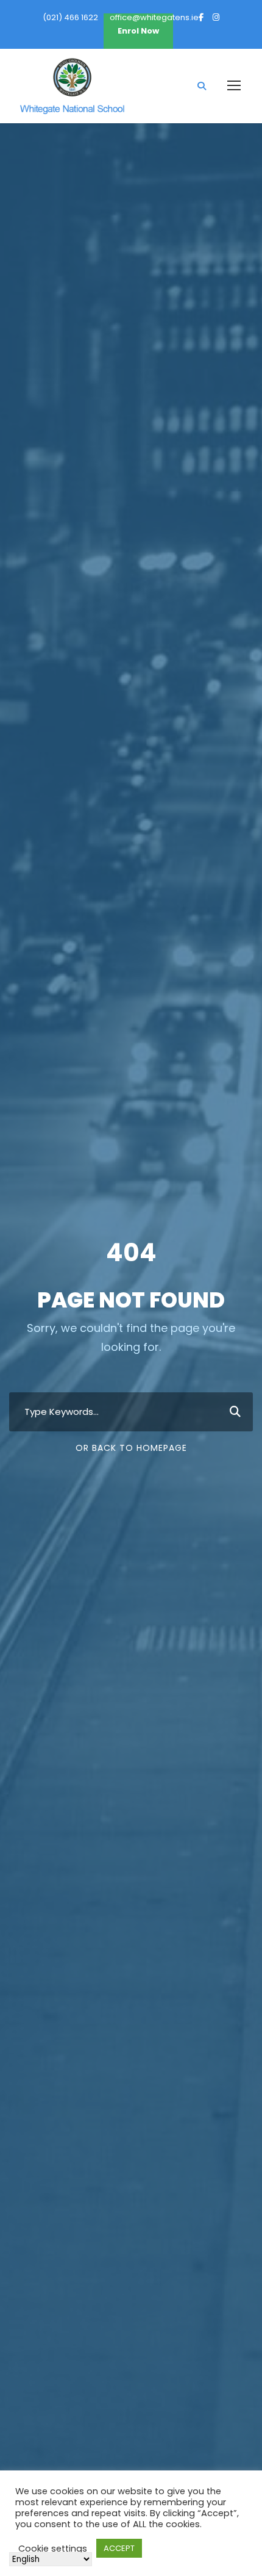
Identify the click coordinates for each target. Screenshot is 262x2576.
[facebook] (201, 17)
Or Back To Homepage (131, 1448)
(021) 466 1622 (70, 17)
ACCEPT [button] (119, 2548)
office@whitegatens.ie (154, 17)
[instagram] (216, 17)
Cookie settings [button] (53, 2549)
